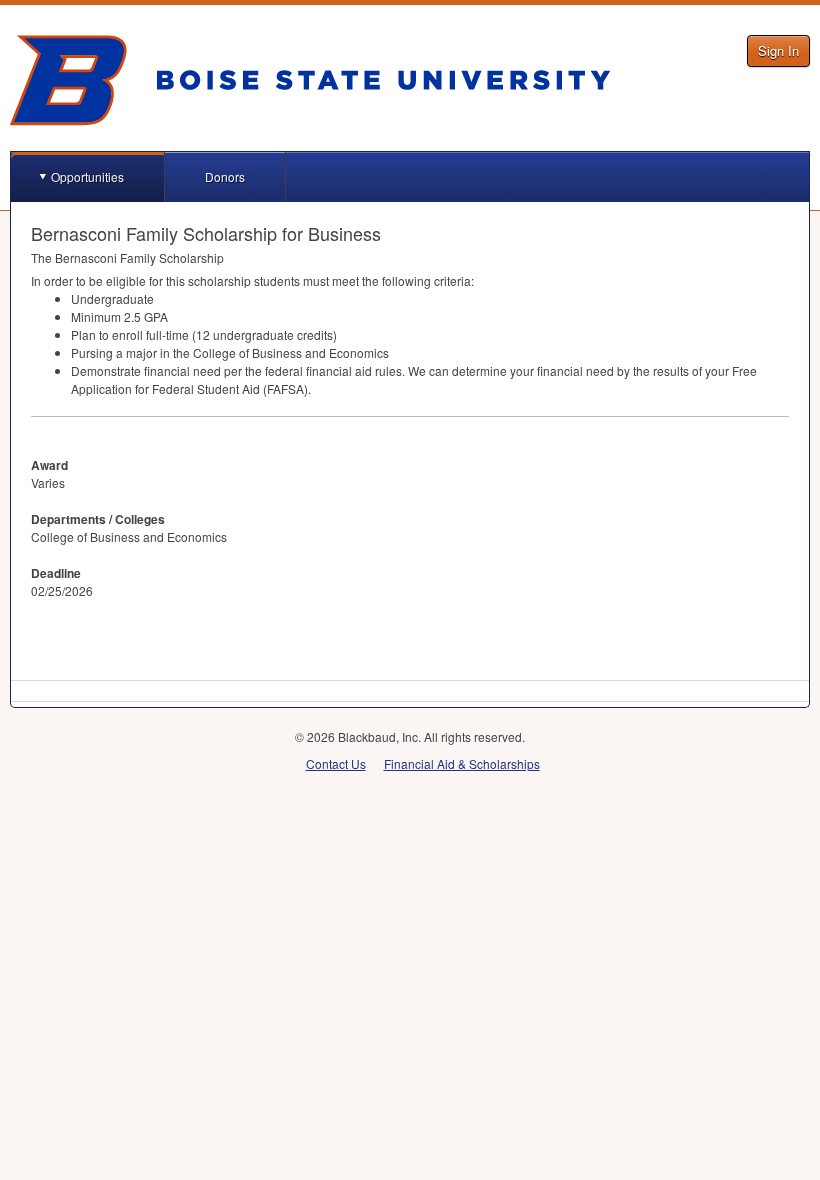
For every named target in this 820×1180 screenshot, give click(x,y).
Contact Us (336, 763)
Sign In (778, 50)
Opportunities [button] (87, 176)
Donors (225, 176)
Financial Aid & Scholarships (462, 763)
